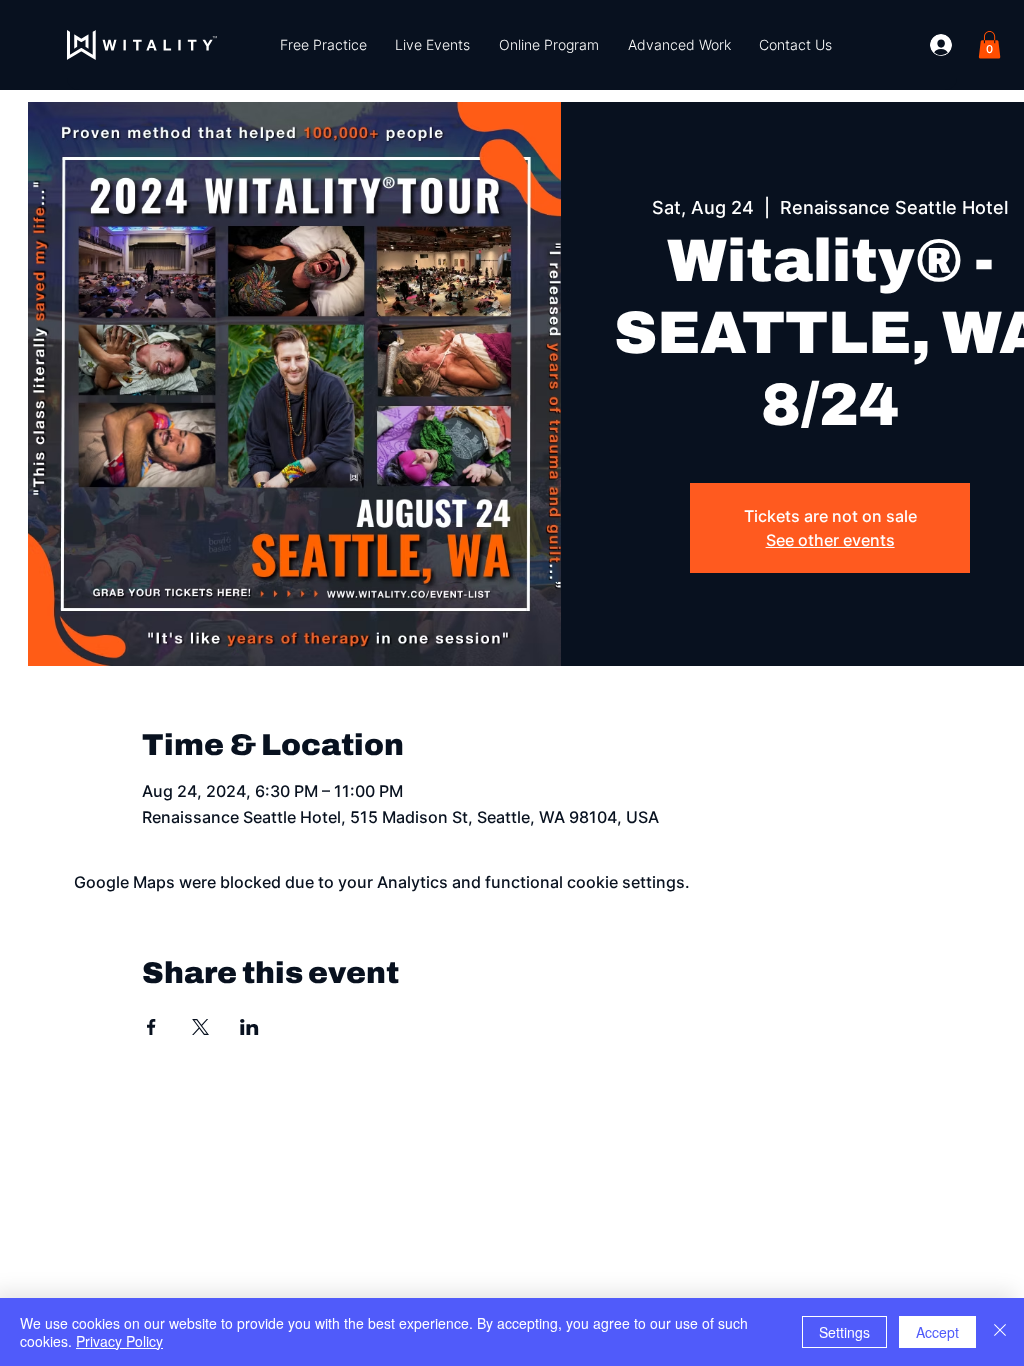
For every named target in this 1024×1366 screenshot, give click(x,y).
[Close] (1000, 1332)
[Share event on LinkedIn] (249, 1027)
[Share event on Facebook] (151, 1027)
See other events (830, 540)
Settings (844, 1332)
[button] (324, 45)
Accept (937, 1332)
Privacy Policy (119, 1341)
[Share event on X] (200, 1027)
